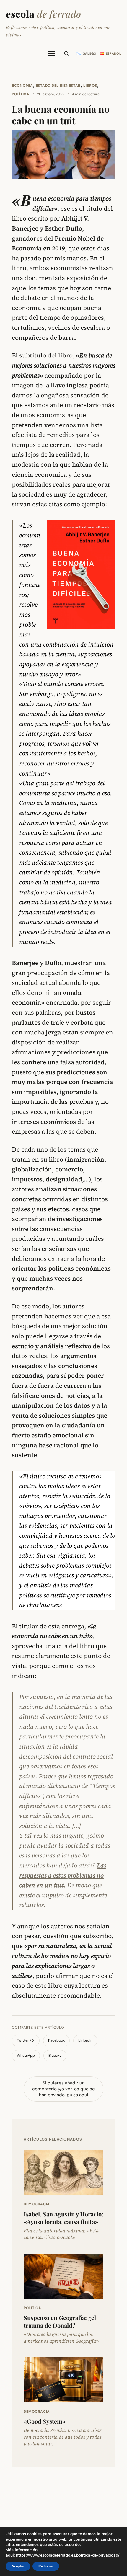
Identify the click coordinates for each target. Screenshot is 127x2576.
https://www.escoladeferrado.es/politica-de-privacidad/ (68, 2555)
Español (113, 53)
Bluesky (55, 2056)
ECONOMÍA (22, 86)
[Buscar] (66, 53)
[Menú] (52, 53)
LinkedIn (85, 2040)
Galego (90, 53)
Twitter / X (26, 2040)
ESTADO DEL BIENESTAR (58, 86)
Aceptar (18, 2566)
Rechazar (46, 2566)
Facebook (56, 2040)
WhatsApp (26, 2056)
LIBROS (90, 86)
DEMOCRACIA (37, 2204)
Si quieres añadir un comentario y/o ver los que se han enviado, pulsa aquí (63, 2089)
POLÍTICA (21, 94)
